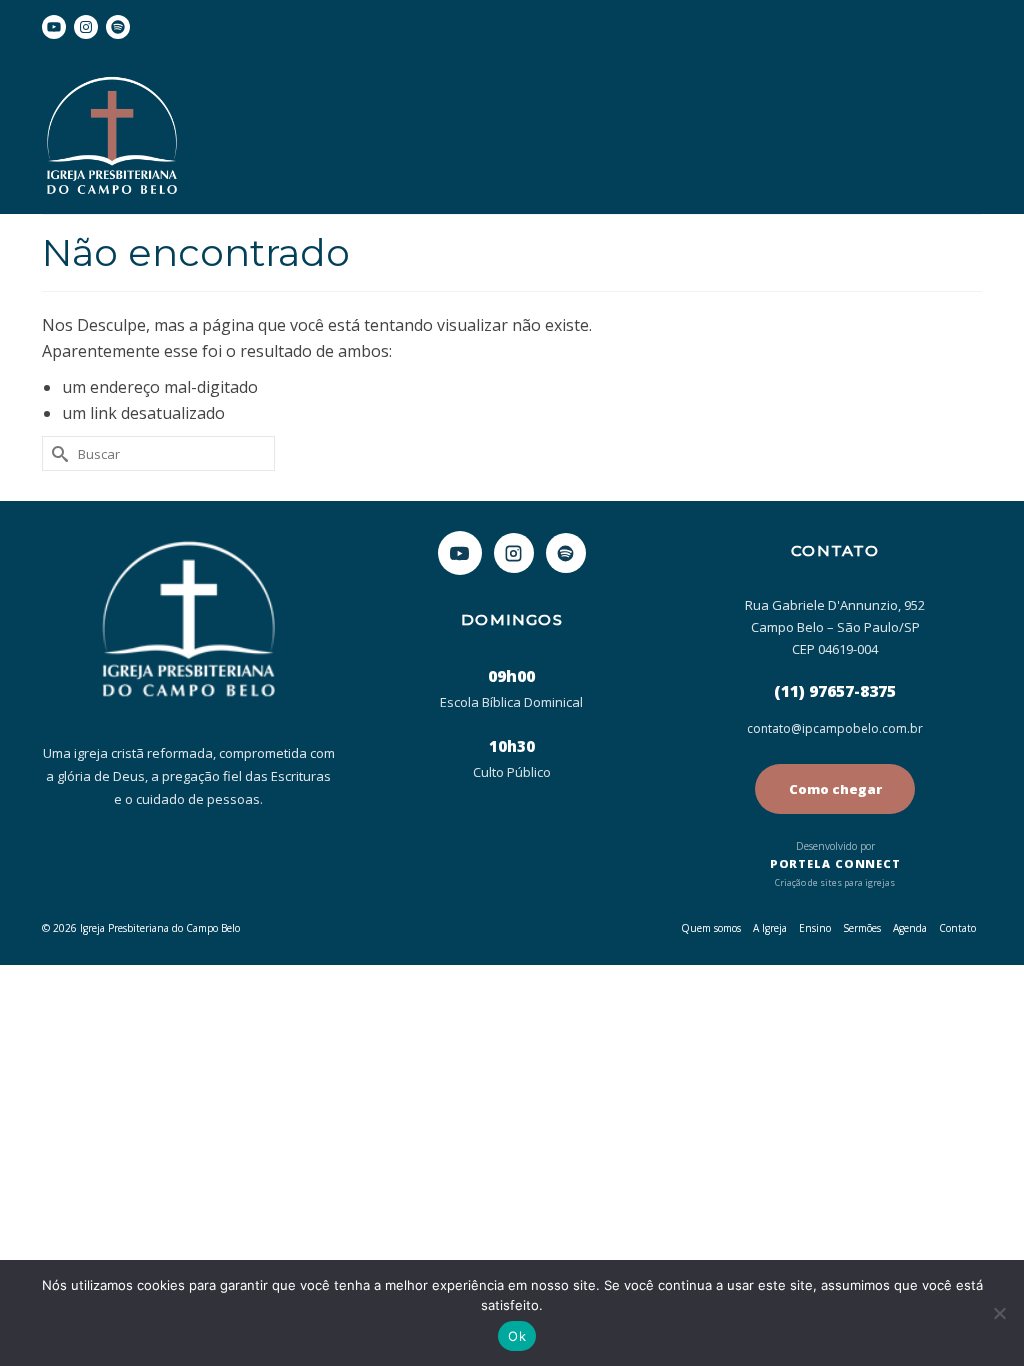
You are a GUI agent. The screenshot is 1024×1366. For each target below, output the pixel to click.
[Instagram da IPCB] (514, 553)
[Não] (999, 1313)
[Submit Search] (57, 453)
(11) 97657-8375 (835, 691)
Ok (517, 1336)
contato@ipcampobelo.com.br (835, 728)
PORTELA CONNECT (835, 863)
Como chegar (835, 789)
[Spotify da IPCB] (566, 553)
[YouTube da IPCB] (460, 553)
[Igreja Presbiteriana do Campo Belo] (188, 139)
